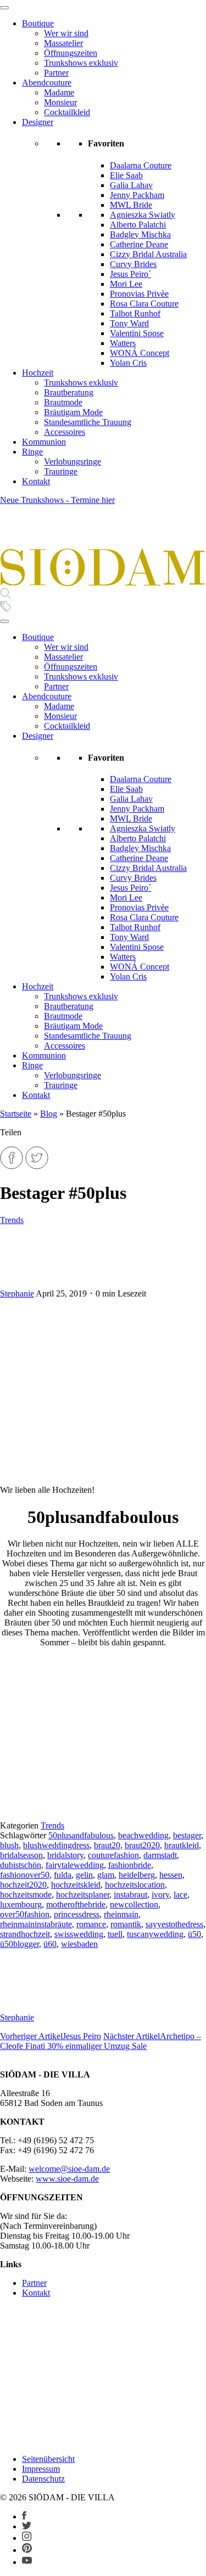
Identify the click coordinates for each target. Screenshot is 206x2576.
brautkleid (182, 1845)
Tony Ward (129, 323)
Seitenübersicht (48, 2459)
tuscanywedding (155, 1934)
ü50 (194, 1934)
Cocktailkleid (67, 112)
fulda (63, 1875)
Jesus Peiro (51, 2036)
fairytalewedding (75, 1865)
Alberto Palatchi (138, 225)
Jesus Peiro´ (130, 274)
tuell (115, 1934)
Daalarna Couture (141, 165)
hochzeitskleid (76, 1885)
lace (180, 1895)
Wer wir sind (66, 33)
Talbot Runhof (135, 313)
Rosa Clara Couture (144, 304)
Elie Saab (126, 175)
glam (106, 1875)
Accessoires (65, 432)
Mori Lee (126, 284)
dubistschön (21, 1865)
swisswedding (79, 1934)
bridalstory (65, 1855)
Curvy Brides (133, 264)
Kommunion (44, 442)
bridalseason (21, 1855)
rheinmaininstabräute (36, 1924)
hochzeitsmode (26, 1895)
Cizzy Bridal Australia (148, 254)
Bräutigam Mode (73, 412)
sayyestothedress (174, 1924)
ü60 (50, 1944)
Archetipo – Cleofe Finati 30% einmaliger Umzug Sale (101, 2041)
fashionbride (130, 1865)
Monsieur (60, 102)
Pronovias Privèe (139, 294)
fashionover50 (25, 1875)
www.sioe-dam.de (67, 2179)
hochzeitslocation (135, 1885)
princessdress (77, 1914)
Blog (49, 1114)
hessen (171, 1875)
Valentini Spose (137, 333)
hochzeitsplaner (83, 1895)
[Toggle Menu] (4, 8)
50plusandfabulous (81, 1835)
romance (91, 1924)
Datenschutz (43, 2479)
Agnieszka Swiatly (143, 215)
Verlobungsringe (73, 462)
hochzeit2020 (23, 1885)
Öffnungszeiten (71, 53)
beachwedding (143, 1835)
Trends (12, 1220)
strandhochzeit (25, 1934)
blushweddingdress (56, 1845)
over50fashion (25, 1914)
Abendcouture (47, 83)
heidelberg (137, 1875)
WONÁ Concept (140, 353)
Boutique (38, 23)
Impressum (41, 2469)
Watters (123, 343)
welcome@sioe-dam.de (69, 2169)
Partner (56, 73)
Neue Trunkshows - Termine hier (57, 500)
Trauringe (61, 471)
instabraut (130, 1895)
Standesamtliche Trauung (88, 422)
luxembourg (21, 1904)
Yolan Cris (128, 363)
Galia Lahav (131, 185)
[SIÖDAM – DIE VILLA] (103, 583)
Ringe (32, 452)
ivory (160, 1895)
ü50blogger (20, 1944)
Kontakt (36, 481)
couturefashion (113, 1855)
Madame (59, 92)
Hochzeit (38, 373)
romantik (126, 1924)
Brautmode (63, 402)
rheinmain (121, 1914)
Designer (38, 122)
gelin (84, 1875)
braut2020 (142, 1845)
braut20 (107, 1845)
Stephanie (17, 1293)
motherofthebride (76, 1904)
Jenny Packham (137, 195)
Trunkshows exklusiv (81, 63)
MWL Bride (131, 205)
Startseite (16, 1114)
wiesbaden (79, 1944)
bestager (187, 1835)
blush (9, 1845)
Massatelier (63, 43)
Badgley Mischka (140, 234)
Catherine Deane (139, 244)
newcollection (134, 1904)
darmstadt (160, 1855)
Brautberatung (69, 392)
